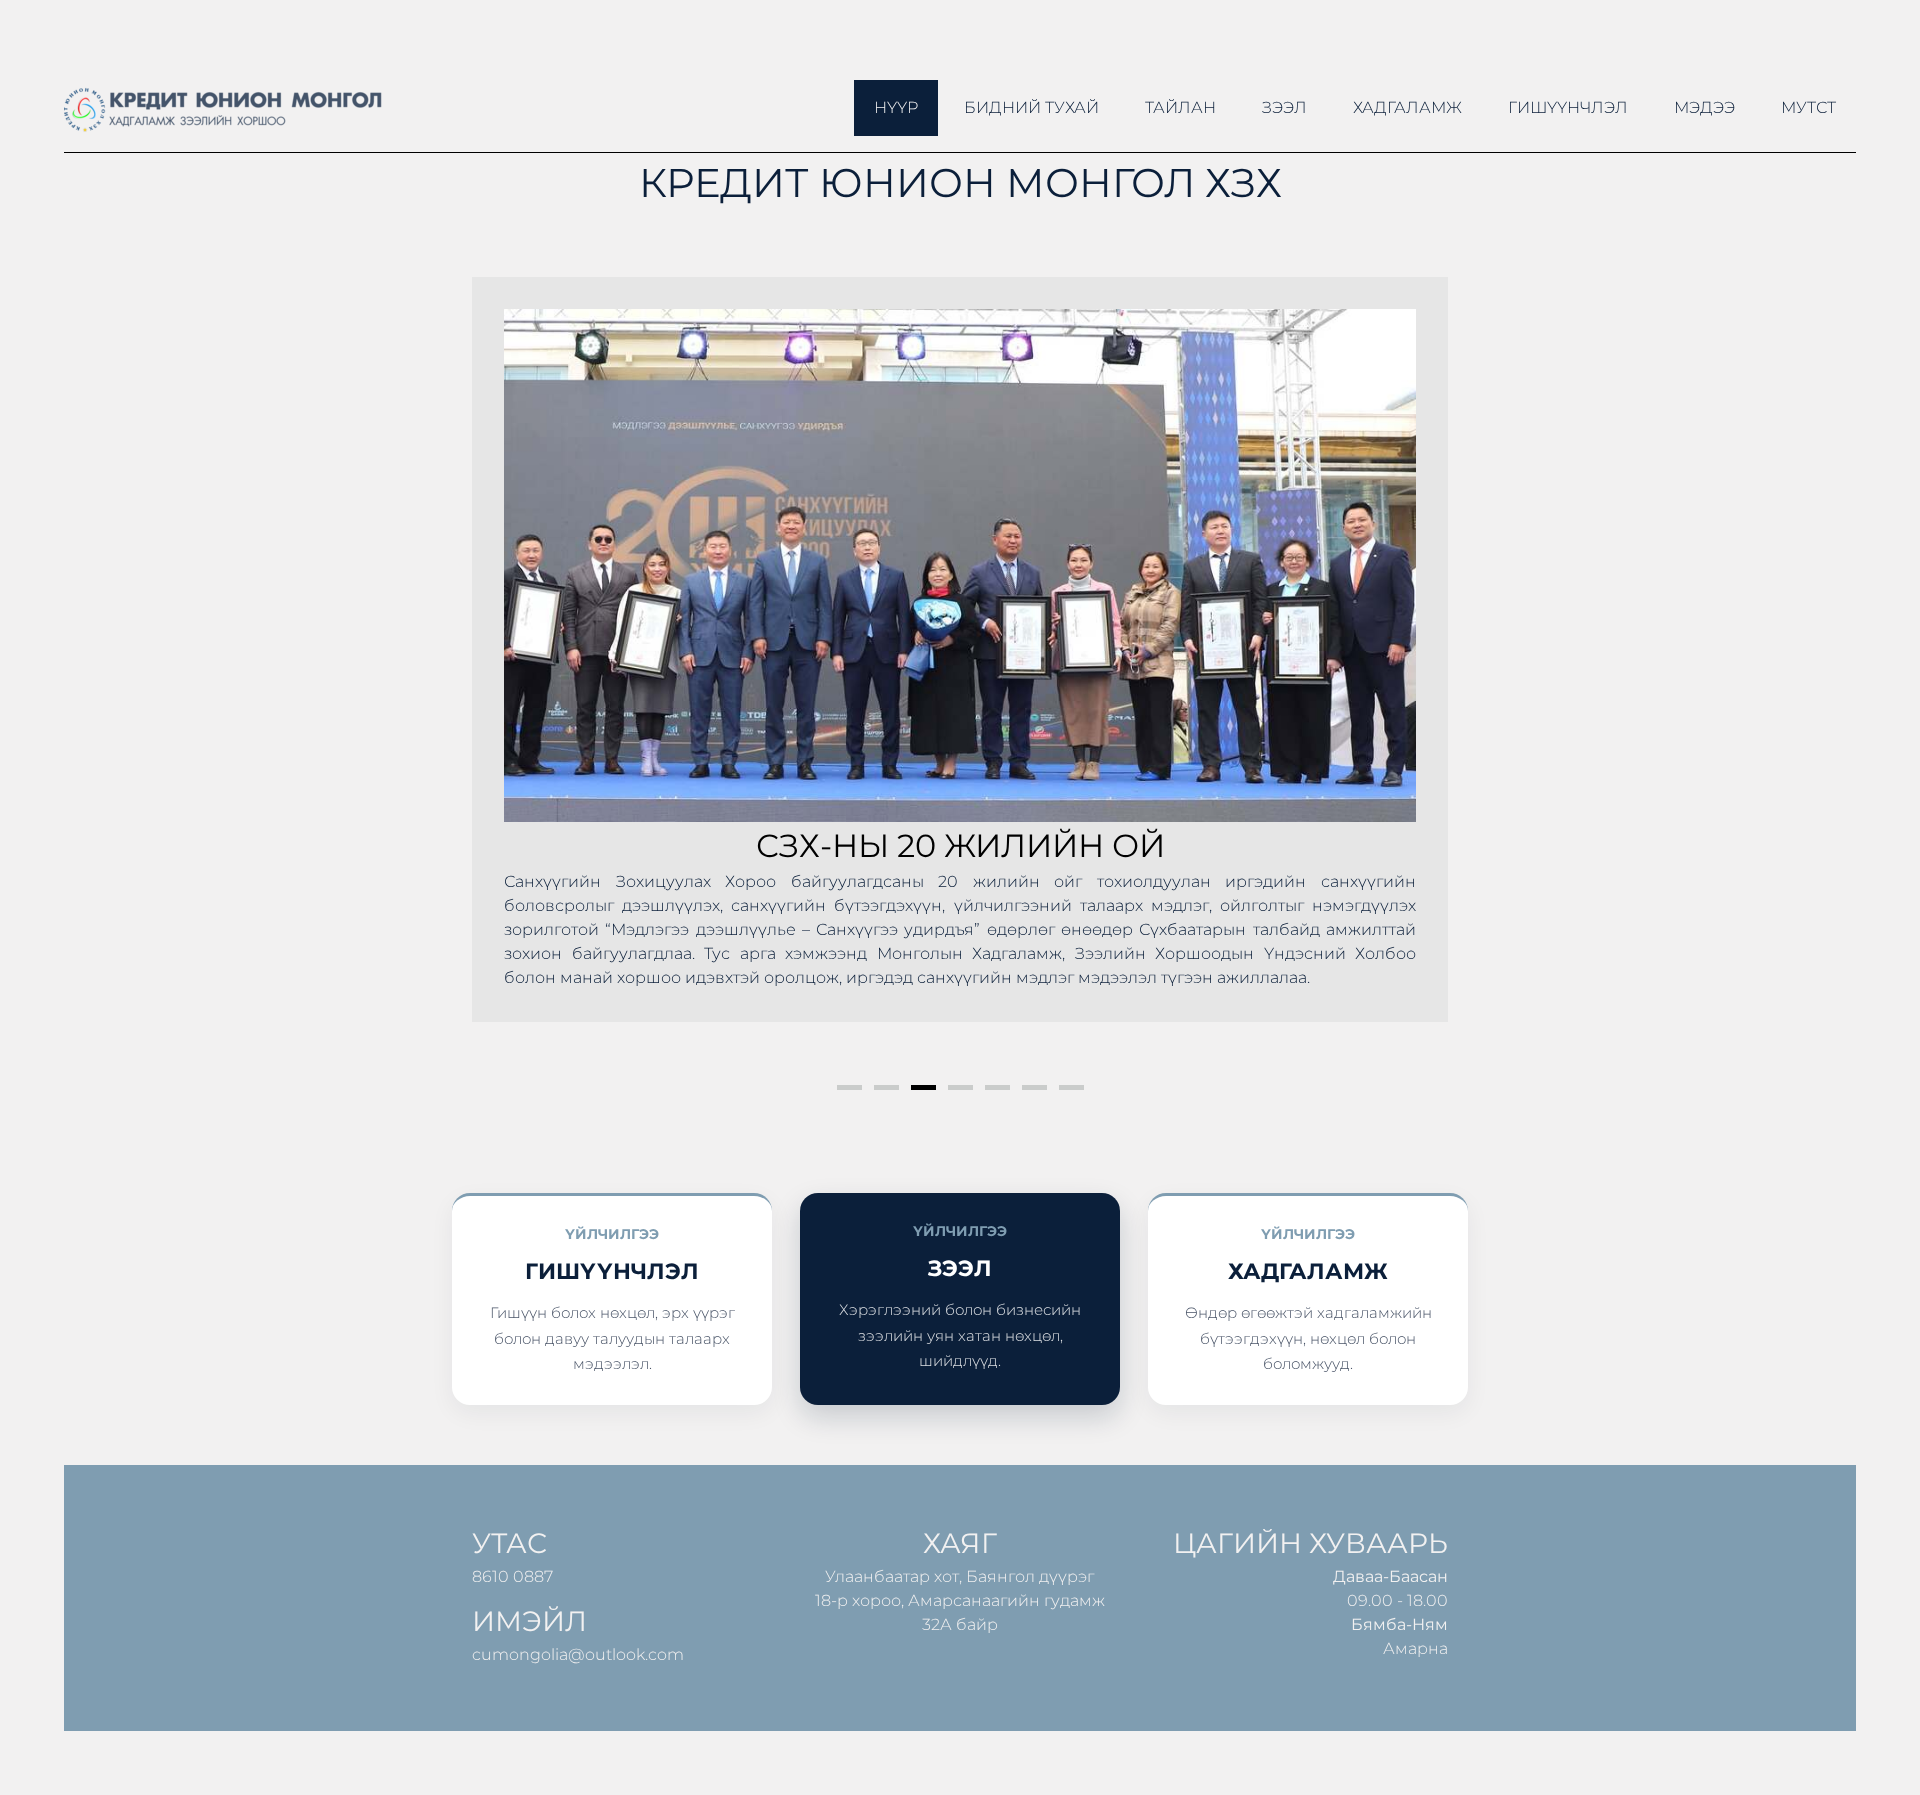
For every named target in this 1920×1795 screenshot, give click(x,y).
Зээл (1284, 107)
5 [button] (997, 1087)
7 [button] (1071, 1087)
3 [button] (923, 1087)
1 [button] (849, 1087)
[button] (508, 673)
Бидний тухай (1031, 107)
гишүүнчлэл (1568, 107)
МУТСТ (1808, 107)
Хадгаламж (1407, 107)
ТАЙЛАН (1180, 107)
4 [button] (960, 1087)
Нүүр (896, 107)
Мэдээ (1704, 107)
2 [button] (886, 1087)
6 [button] (1034, 1087)
